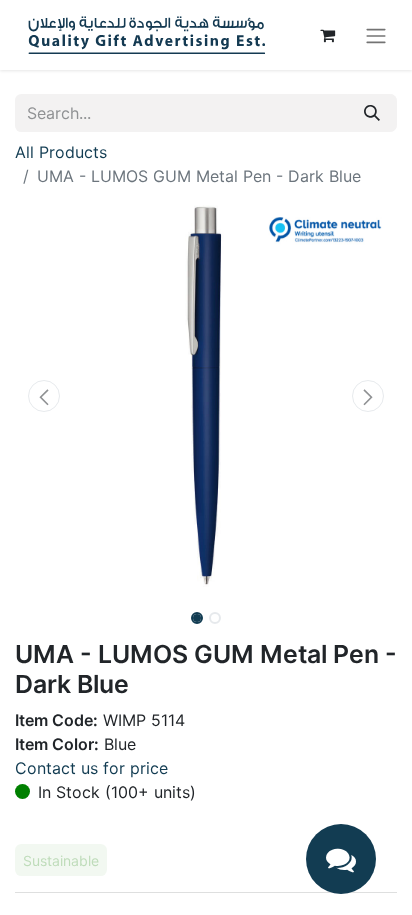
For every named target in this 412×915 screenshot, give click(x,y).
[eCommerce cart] (327, 35)
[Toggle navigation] (376, 35)
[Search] (372, 113)
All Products (61, 152)
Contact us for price (91, 768)
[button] (43, 396)
